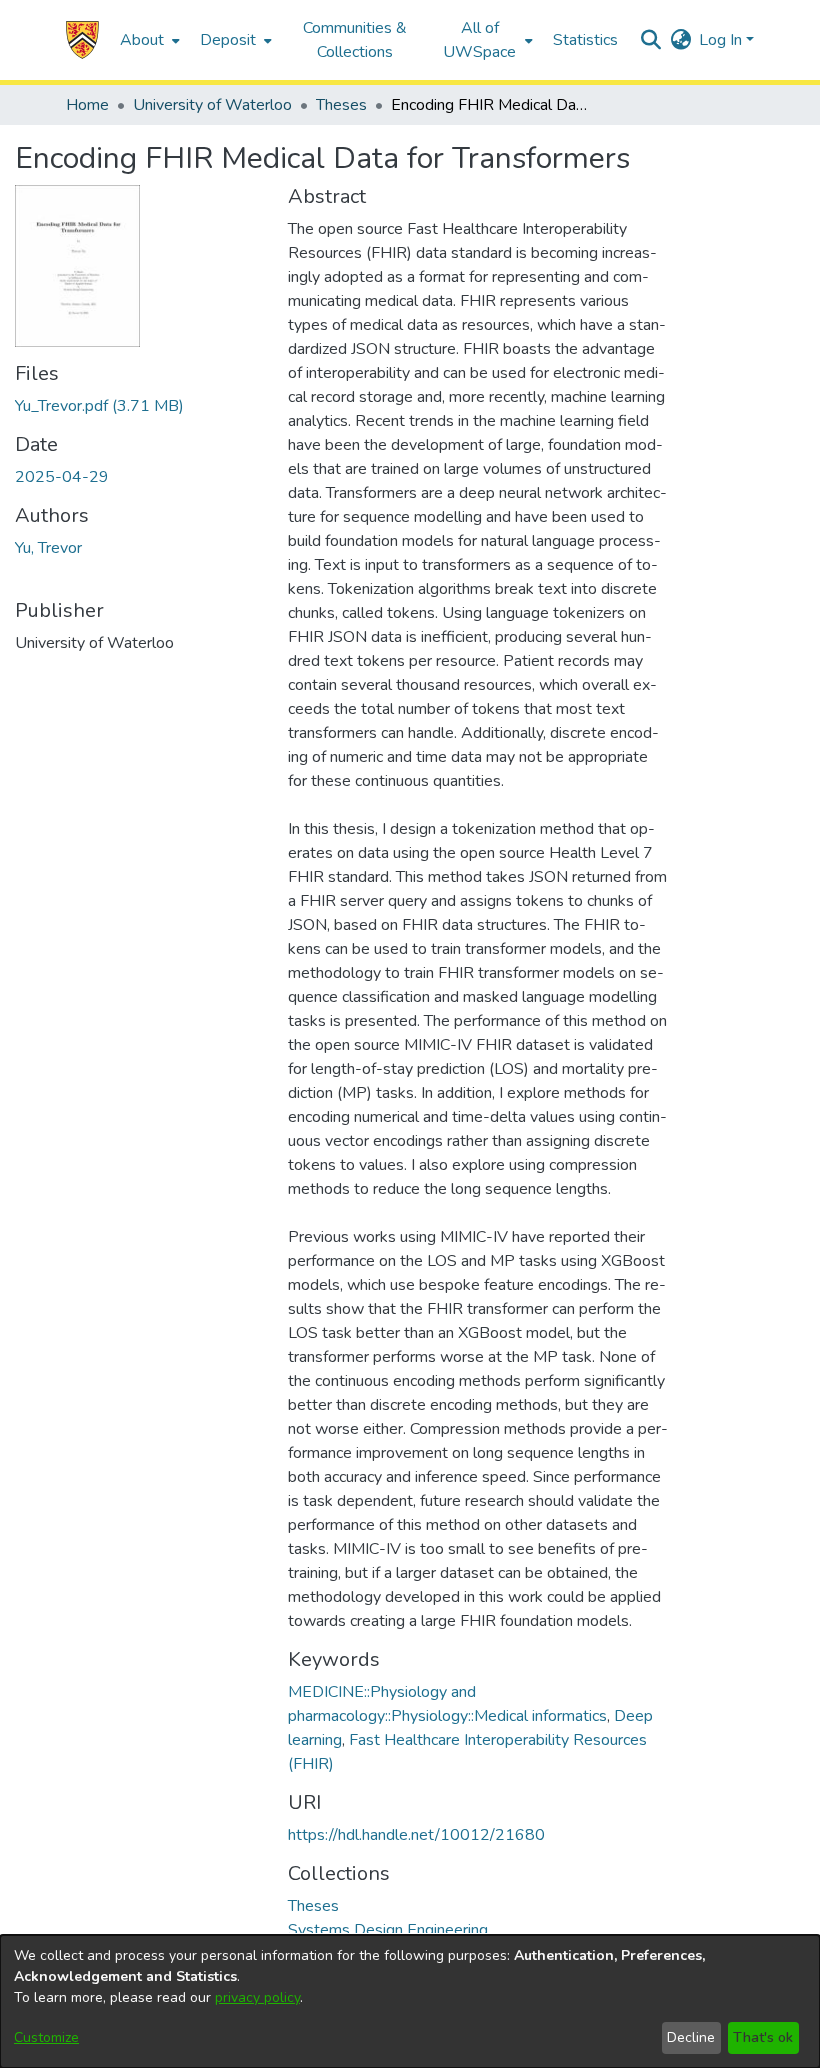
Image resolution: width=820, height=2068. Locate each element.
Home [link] (87, 105)
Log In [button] (722, 40)
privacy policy (257, 1997)
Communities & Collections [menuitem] (355, 40)
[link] (99, 406)
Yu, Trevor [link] (48, 548)
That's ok (763, 2037)
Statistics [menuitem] (585, 40)
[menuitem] (148, 40)
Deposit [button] (228, 40)
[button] (82, 40)
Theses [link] (341, 105)
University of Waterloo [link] (212, 105)
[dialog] (410, 2001)
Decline (691, 2037)
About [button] (142, 40)
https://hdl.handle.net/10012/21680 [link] (416, 1835)
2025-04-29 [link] (62, 477)
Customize (46, 2037)
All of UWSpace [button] (479, 40)
